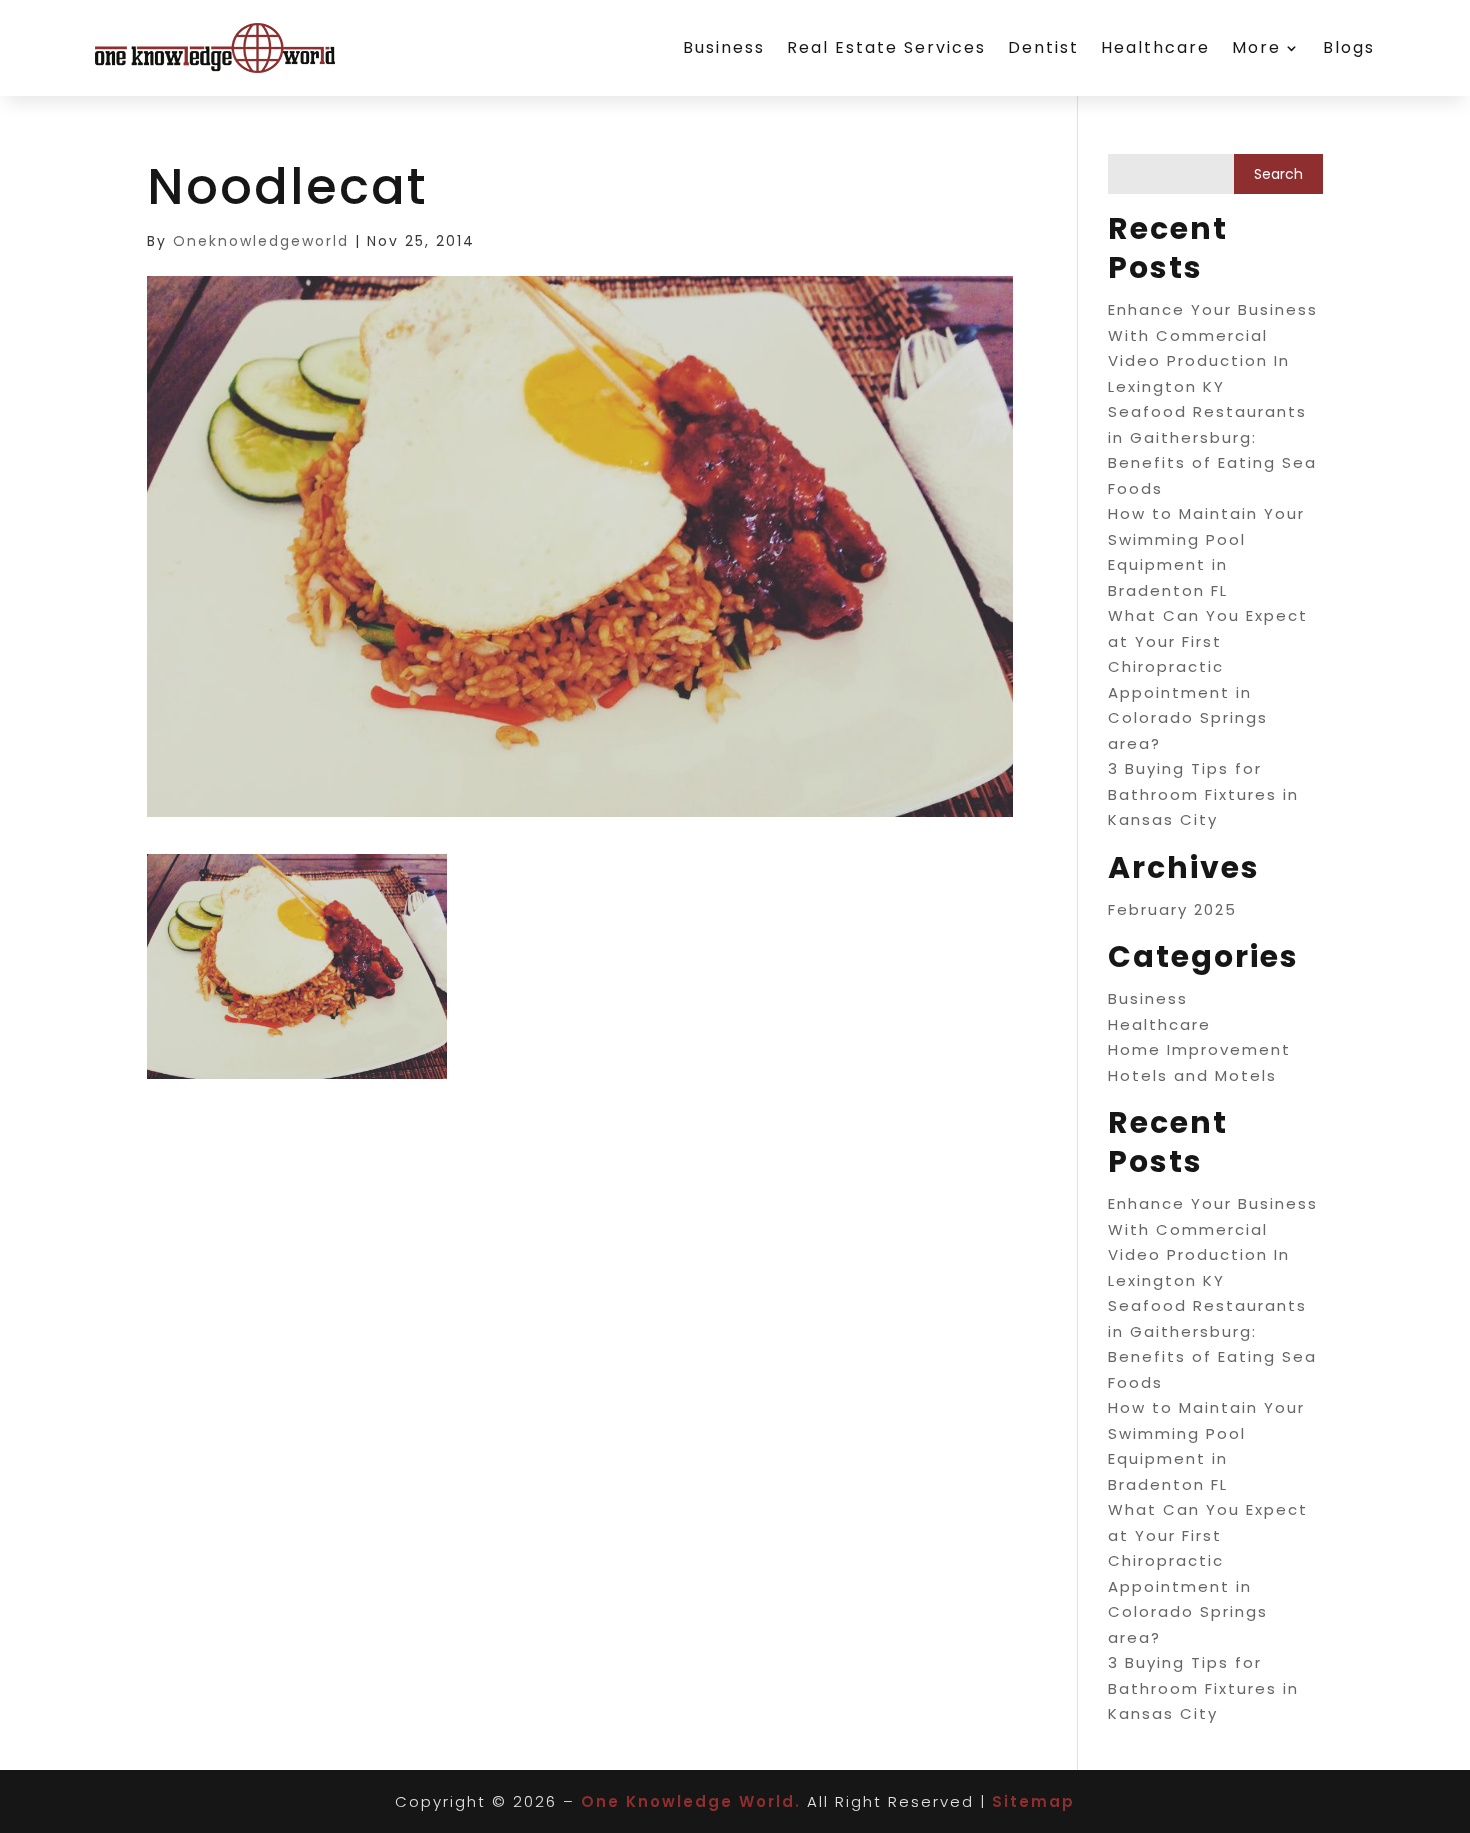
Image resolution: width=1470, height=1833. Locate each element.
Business (724, 47)
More (1256, 47)
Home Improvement (1199, 1049)
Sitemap (1033, 1801)
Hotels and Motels (1192, 1075)
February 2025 (1172, 909)
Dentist (1043, 47)
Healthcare (1155, 47)
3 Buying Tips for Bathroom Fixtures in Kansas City (1203, 794)
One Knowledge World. (691, 1801)
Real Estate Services (886, 47)
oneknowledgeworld (261, 241)
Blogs (1349, 47)
